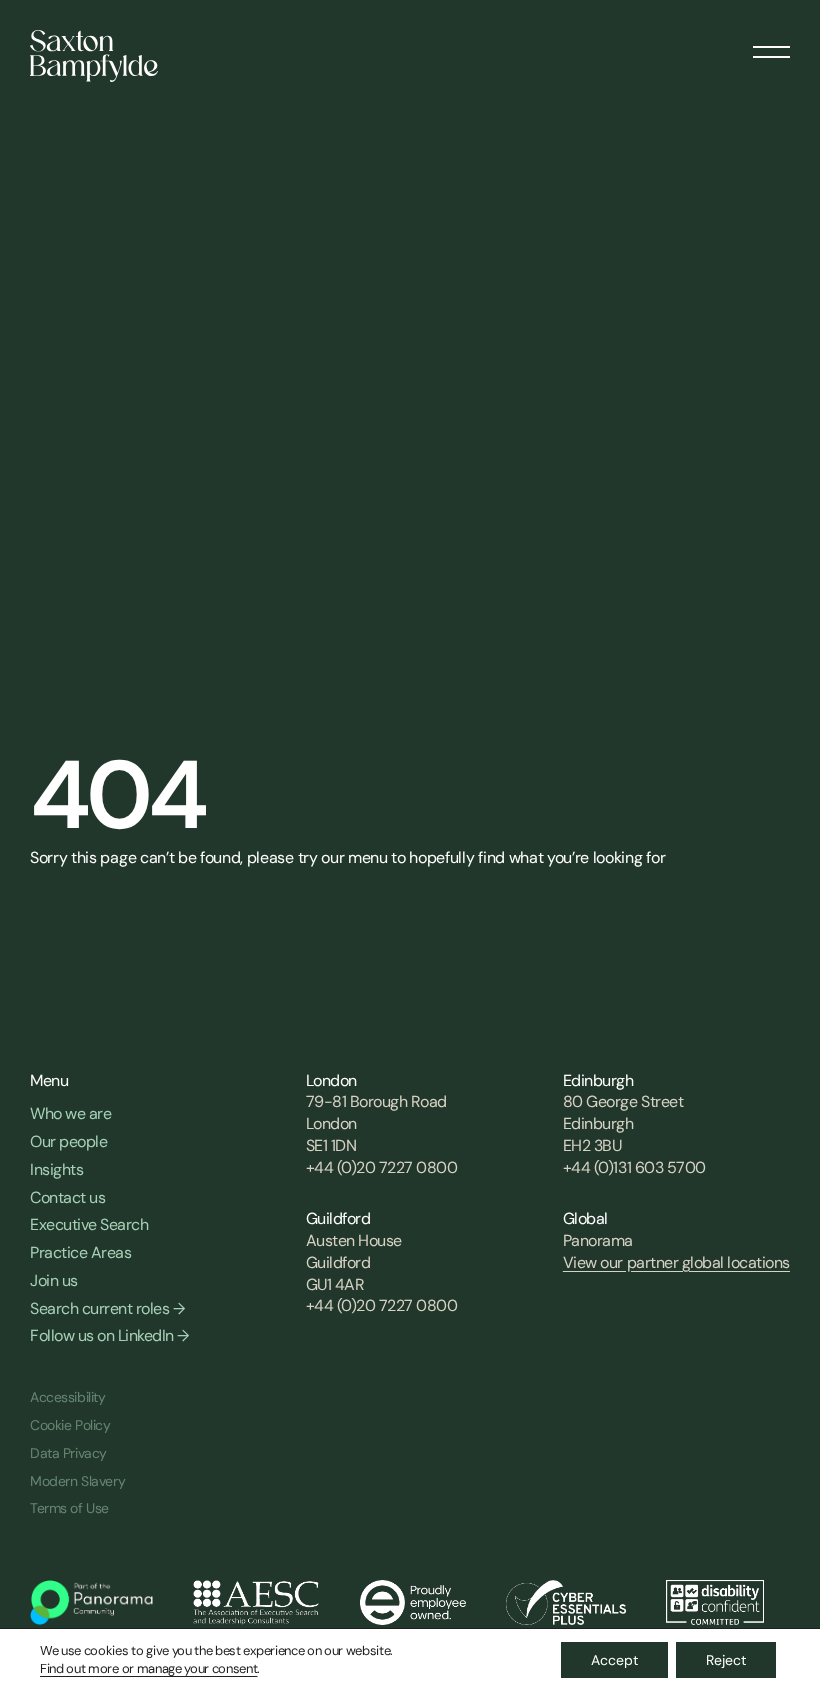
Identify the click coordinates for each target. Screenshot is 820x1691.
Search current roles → (107, 1308)
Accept (614, 1660)
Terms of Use (69, 1508)
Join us (54, 1280)
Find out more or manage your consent (148, 1668)
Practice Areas (80, 1252)
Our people (68, 1141)
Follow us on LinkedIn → (109, 1335)
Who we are (70, 1113)
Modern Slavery (77, 1481)
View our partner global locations (676, 1262)
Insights (56, 1169)
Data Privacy (68, 1453)
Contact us (67, 1197)
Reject (726, 1660)
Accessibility (68, 1397)
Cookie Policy (70, 1425)
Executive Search (89, 1224)
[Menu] (771, 45)
